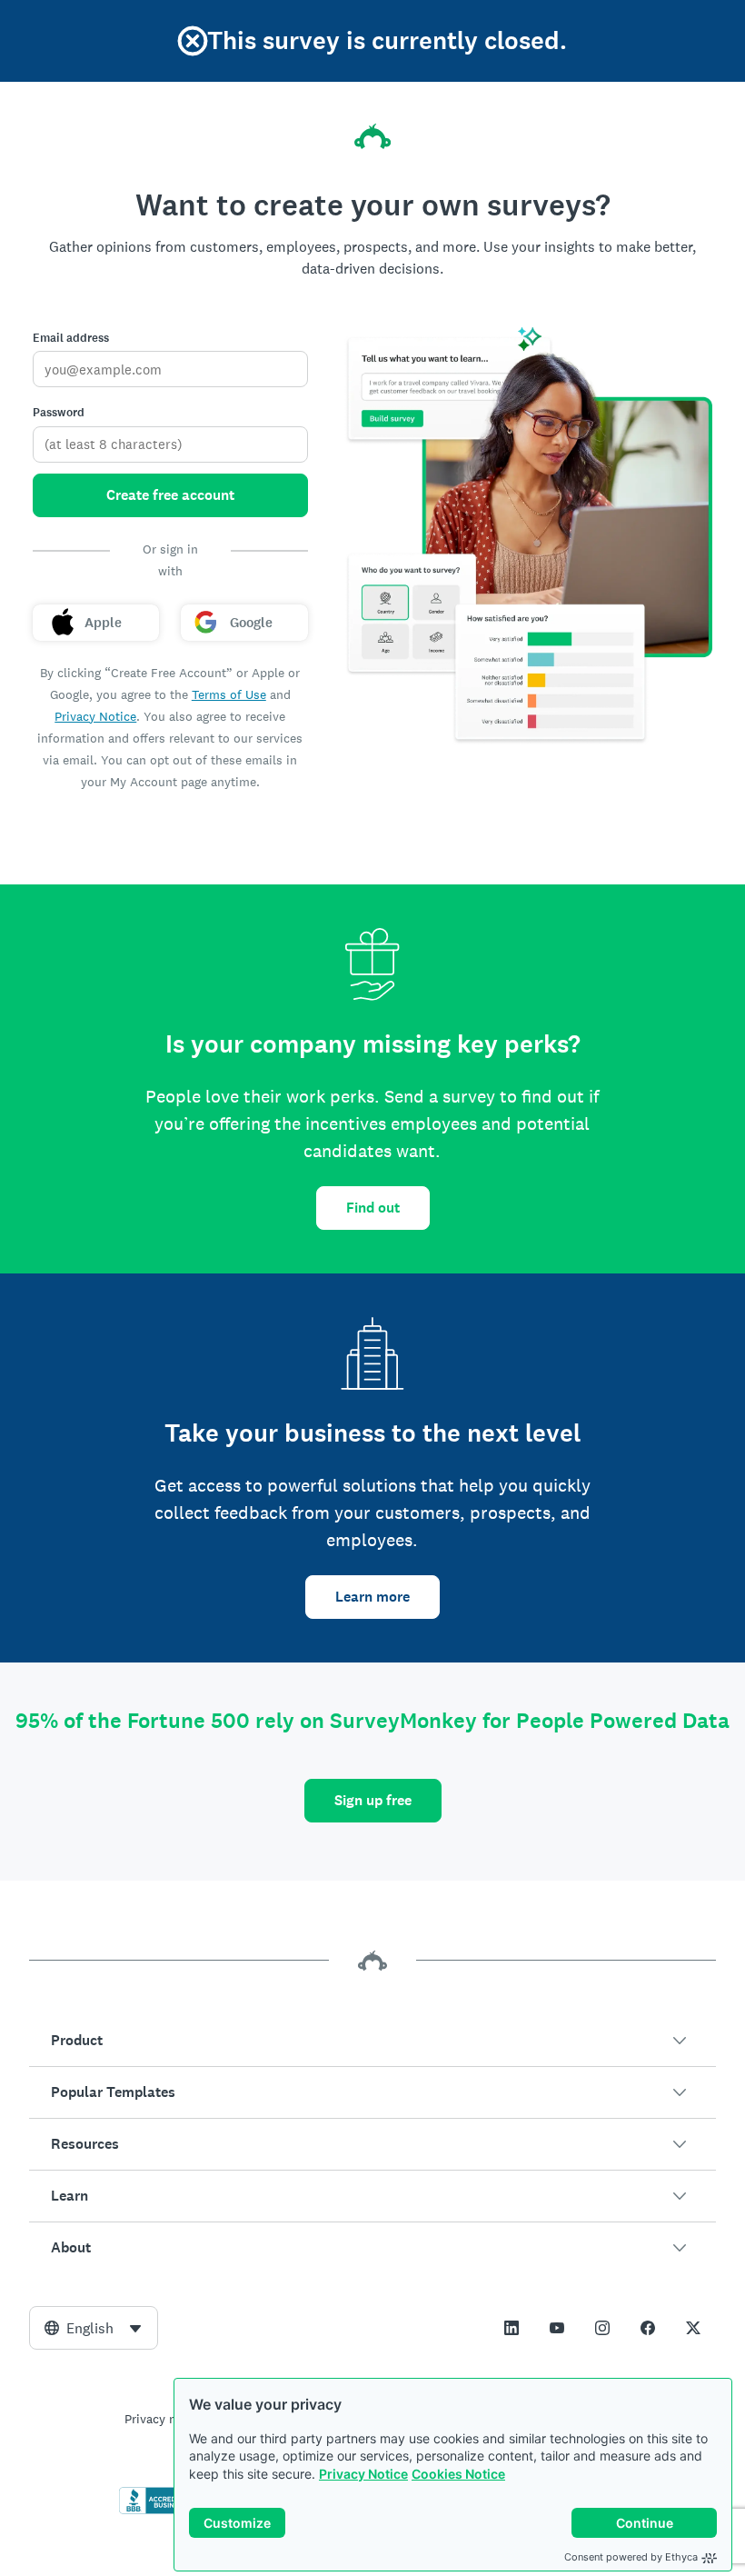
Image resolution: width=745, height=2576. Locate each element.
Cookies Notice (458, 2474)
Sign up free (373, 1800)
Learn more (372, 1597)
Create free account (170, 495)
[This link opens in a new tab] (512, 2328)
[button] (372, 2041)
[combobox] (94, 2328)
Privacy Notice (363, 2474)
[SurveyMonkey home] (372, 136)
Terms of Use (229, 694)
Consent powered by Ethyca (631, 2557)
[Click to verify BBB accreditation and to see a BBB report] (157, 2511)
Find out (373, 1208)
